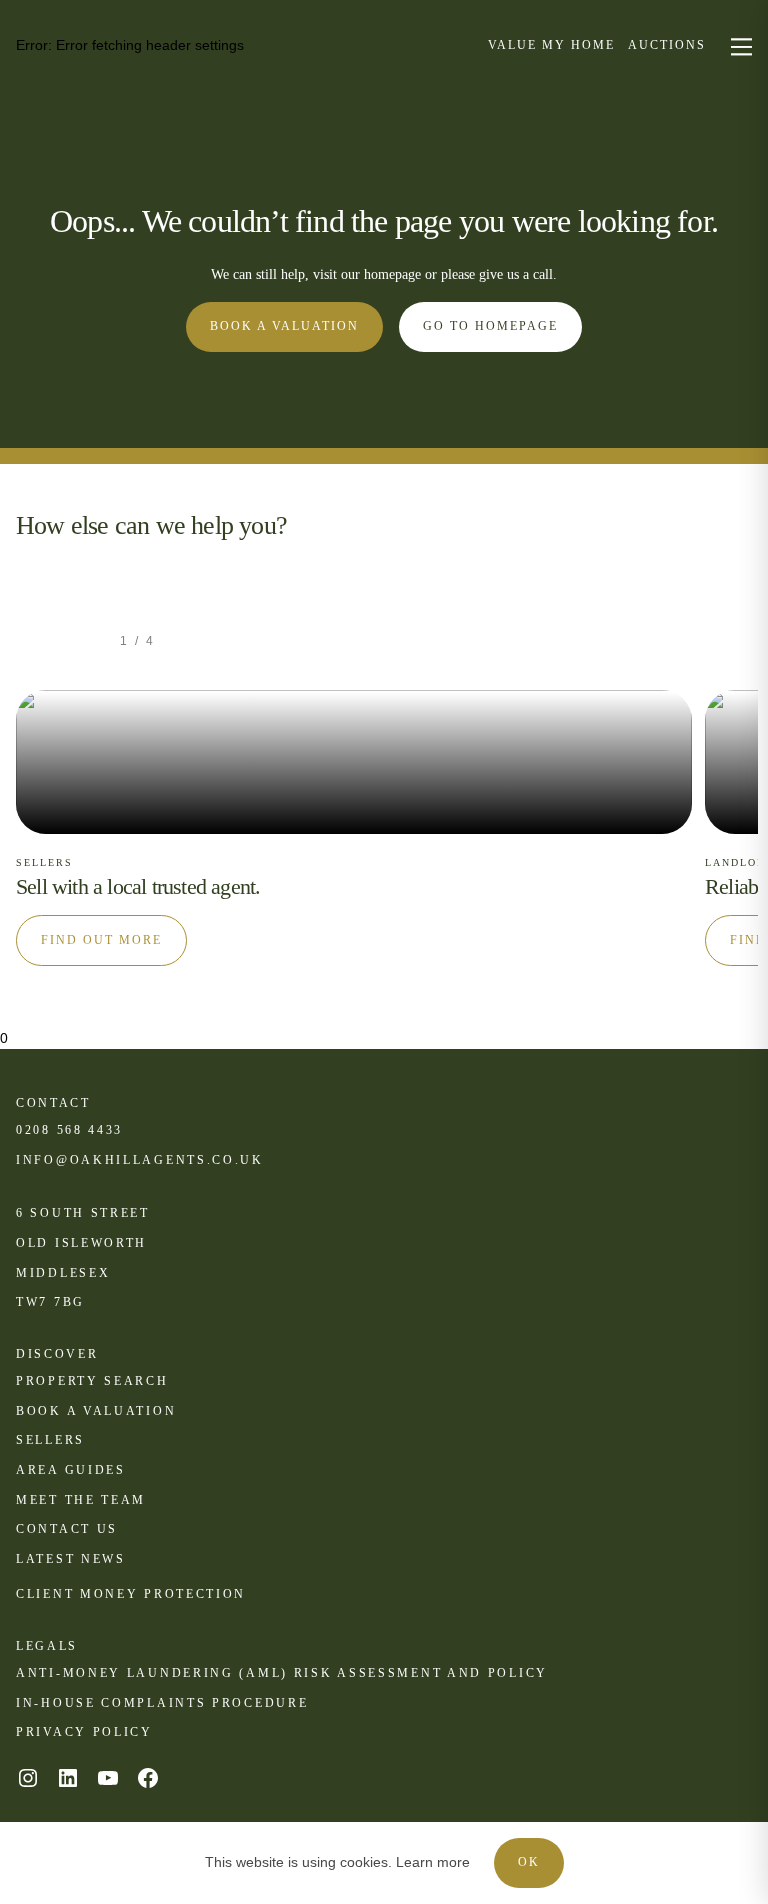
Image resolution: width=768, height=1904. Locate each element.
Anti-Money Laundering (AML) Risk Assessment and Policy (282, 1673)
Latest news (71, 1559)
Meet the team (81, 1500)
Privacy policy (84, 1732)
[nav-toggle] (738, 45)
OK (529, 1862)
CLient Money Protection (131, 1594)
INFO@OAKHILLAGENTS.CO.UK (140, 1160)
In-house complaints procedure (162, 1703)
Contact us (67, 1529)
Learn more (433, 1862)
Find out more (101, 940)
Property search (92, 1381)
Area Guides (71, 1470)
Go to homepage (490, 326)
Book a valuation (284, 326)
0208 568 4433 (69, 1130)
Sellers (50, 1440)
